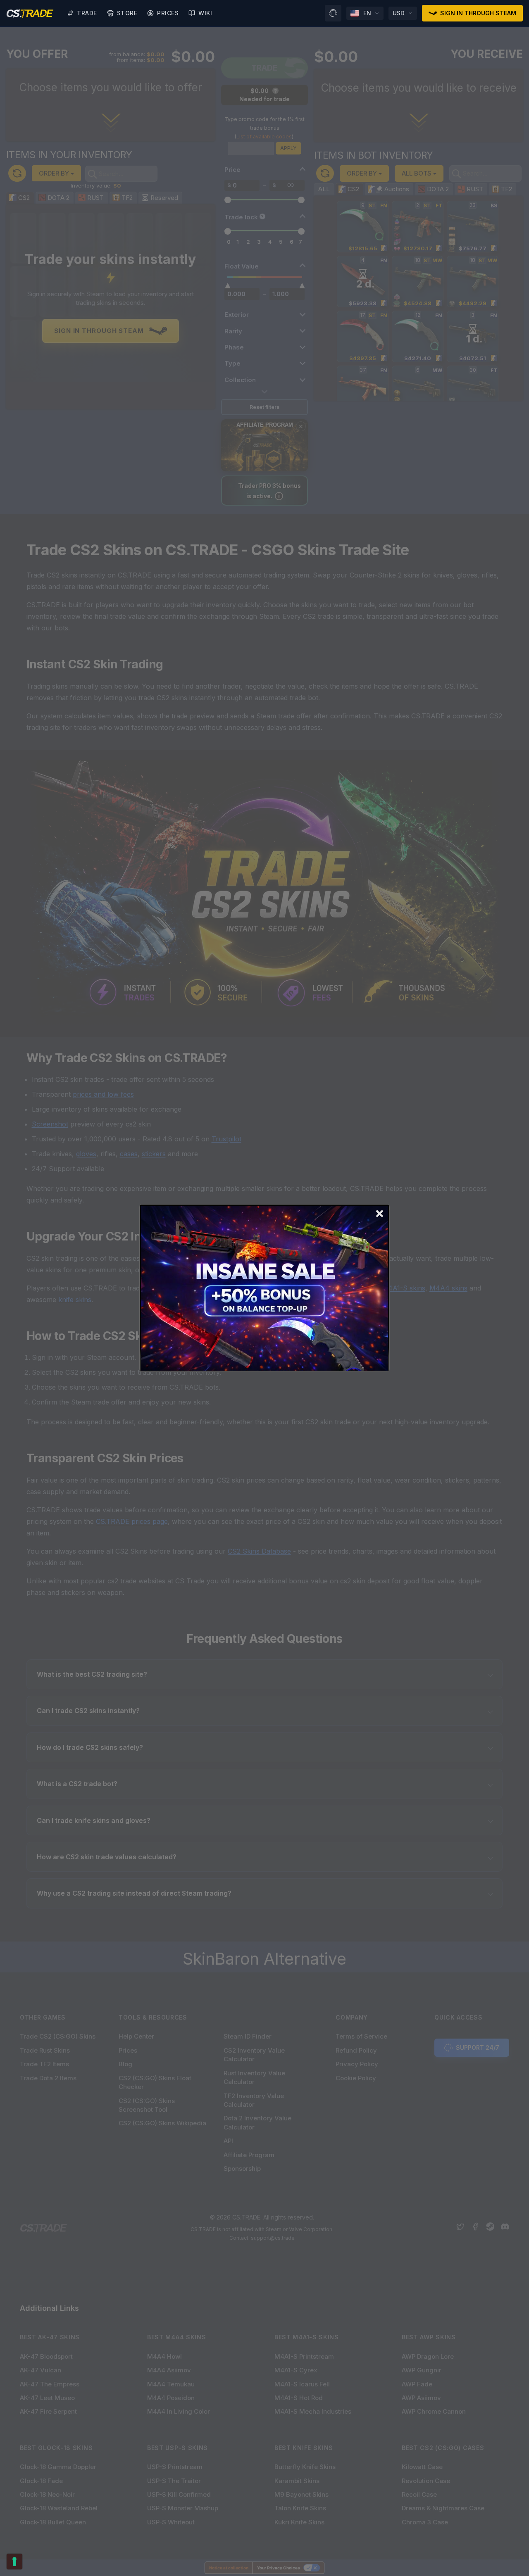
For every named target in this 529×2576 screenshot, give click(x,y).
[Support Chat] (333, 13)
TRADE (87, 13)
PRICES (168, 13)
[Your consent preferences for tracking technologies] (14, 2562)
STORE (127, 13)
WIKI (205, 13)
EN (367, 13)
